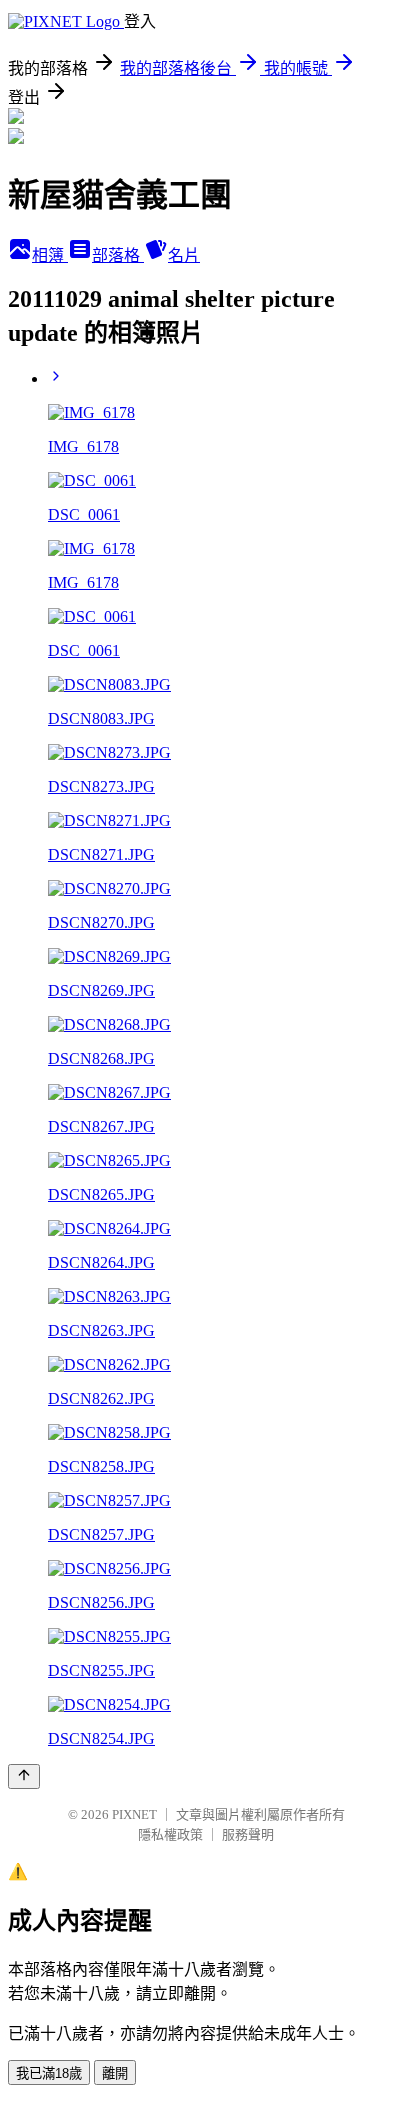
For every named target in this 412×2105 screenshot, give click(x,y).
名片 (184, 255)
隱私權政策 (170, 1834)
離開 (115, 2073)
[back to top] (24, 1776)
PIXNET (134, 1814)
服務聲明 (248, 1834)
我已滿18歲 (49, 2073)
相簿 (50, 255)
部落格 (118, 255)
